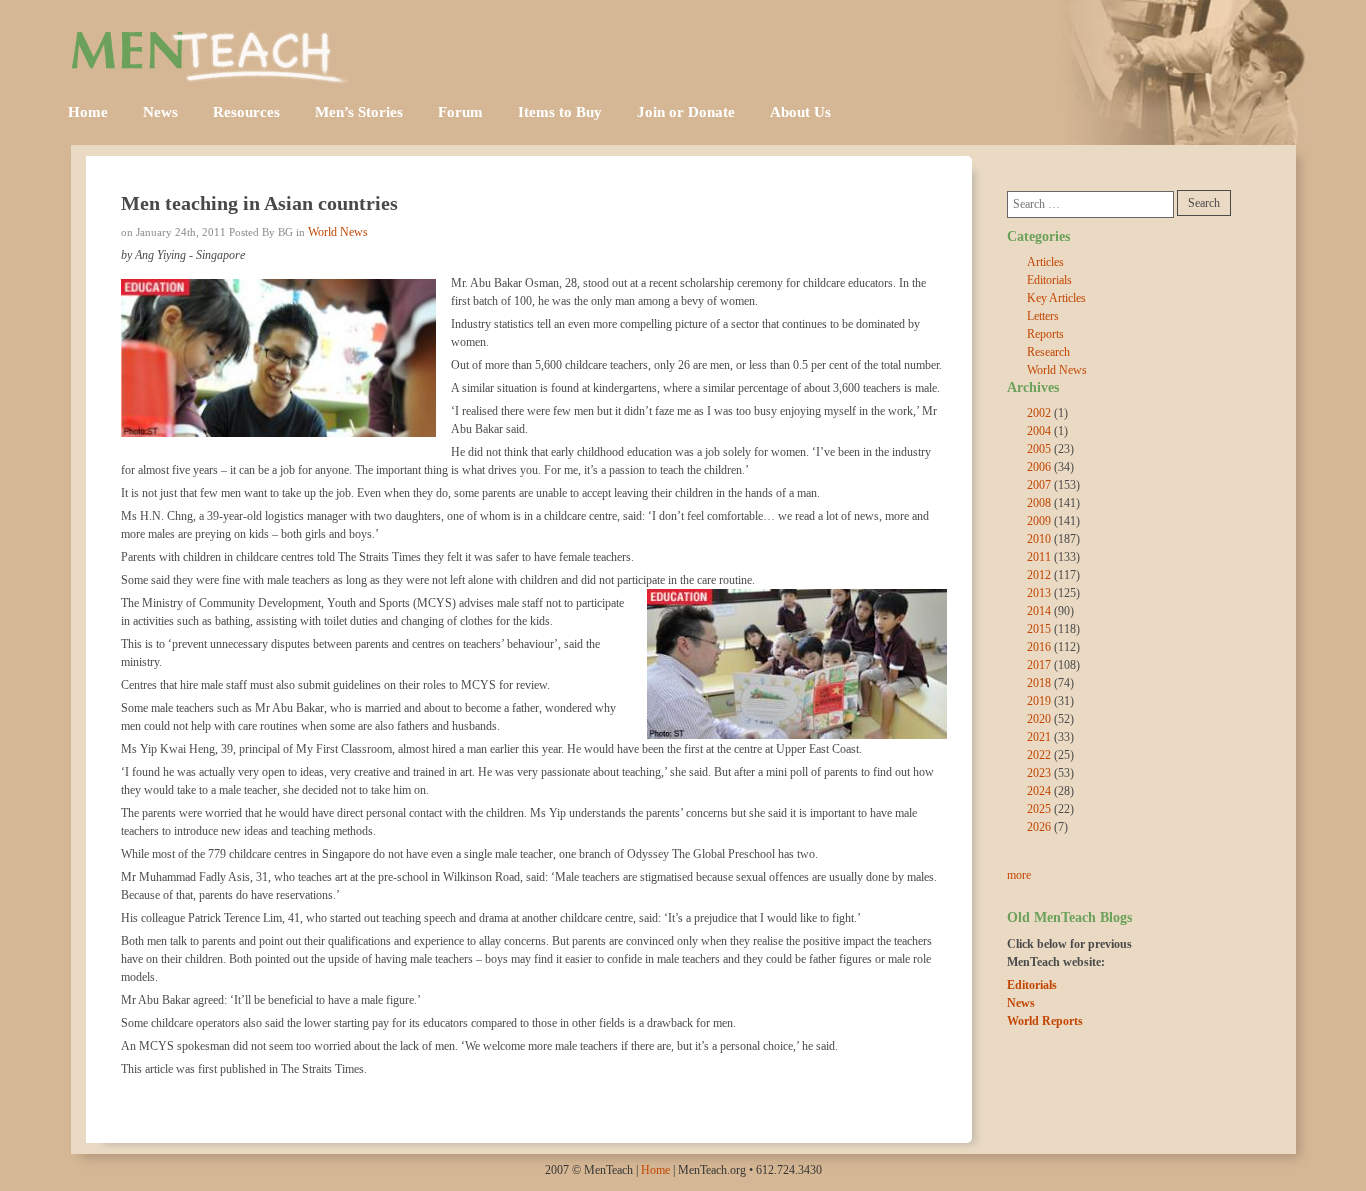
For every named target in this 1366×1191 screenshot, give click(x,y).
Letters (1043, 316)
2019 (1039, 701)
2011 (1039, 557)
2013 (1039, 593)
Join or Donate (686, 112)
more (1019, 875)
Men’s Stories (359, 112)
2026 (1039, 827)
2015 (1039, 629)
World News (338, 232)
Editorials (1049, 280)
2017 (1039, 665)
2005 (1039, 449)
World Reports (1045, 1021)
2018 (1039, 683)
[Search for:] (1090, 204)
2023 (1039, 773)
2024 (1039, 791)
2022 (1039, 755)
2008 (1039, 503)
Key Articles (1056, 298)
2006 (1039, 467)
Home (88, 112)
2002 (1039, 413)
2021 (1039, 737)
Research (1048, 352)
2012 (1039, 575)
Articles (1045, 262)
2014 (1039, 611)
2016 (1039, 647)
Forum (460, 112)
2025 (1039, 809)
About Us (800, 112)
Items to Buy (560, 112)
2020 (1039, 719)
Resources (246, 112)
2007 (1039, 485)
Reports (1045, 334)
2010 (1039, 539)
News (160, 112)
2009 (1039, 521)
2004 (1039, 431)
